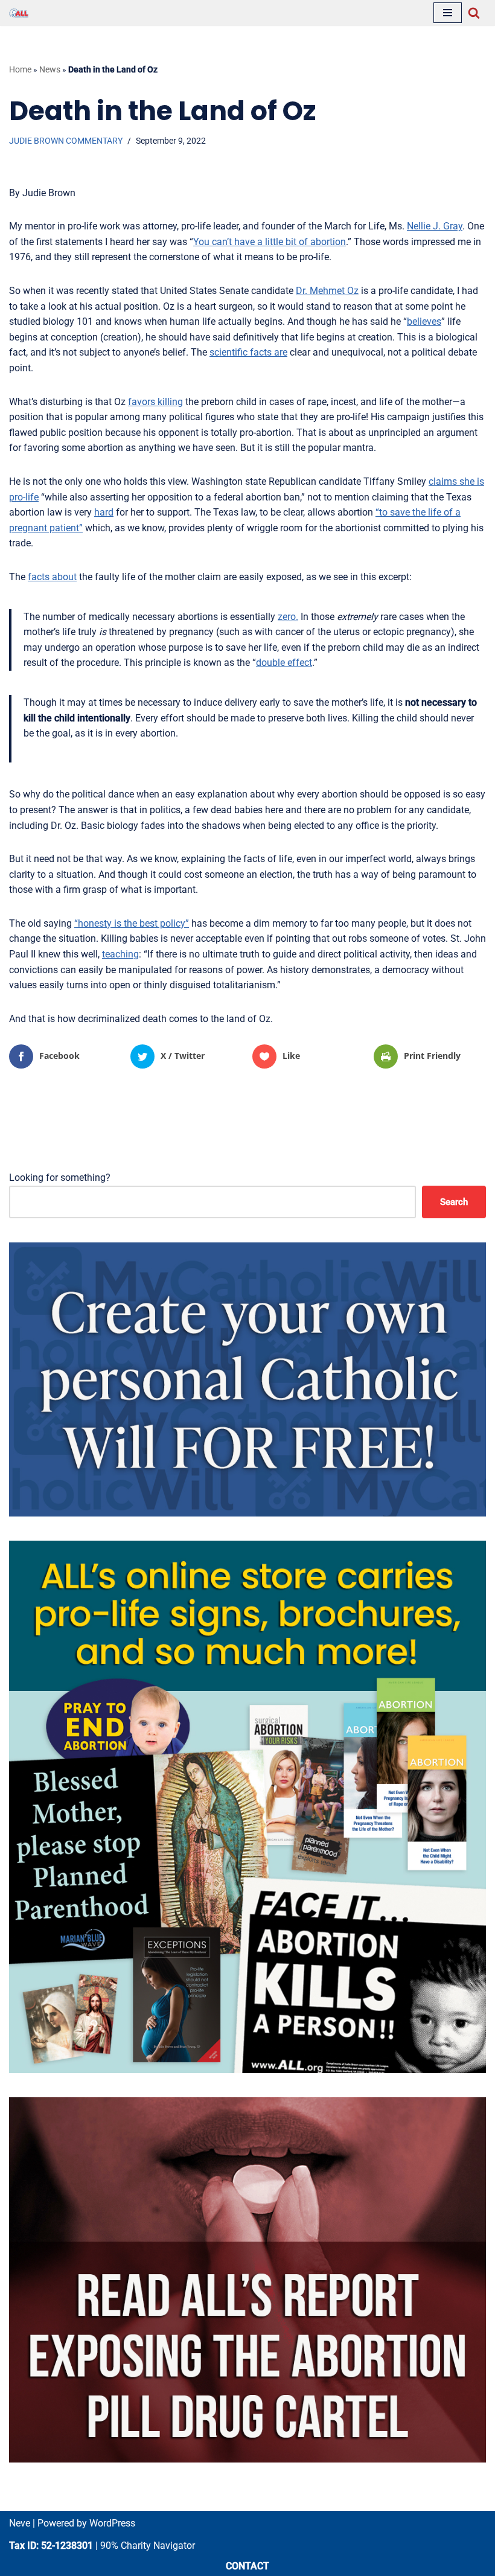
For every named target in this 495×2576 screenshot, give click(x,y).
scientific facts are (248, 352)
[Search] (474, 13)
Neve (20, 2523)
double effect (284, 663)
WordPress (112, 2523)
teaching (120, 954)
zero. (288, 617)
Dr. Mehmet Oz (327, 291)
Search (454, 1202)
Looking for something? (60, 1178)
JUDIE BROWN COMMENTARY (66, 141)
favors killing (155, 402)
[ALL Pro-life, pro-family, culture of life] (19, 13)
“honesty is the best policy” (132, 923)
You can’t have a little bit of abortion (270, 242)
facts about (52, 577)
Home (20, 69)
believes (424, 321)
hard (104, 512)
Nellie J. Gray (435, 226)
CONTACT (247, 2566)
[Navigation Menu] (448, 13)
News (50, 69)
